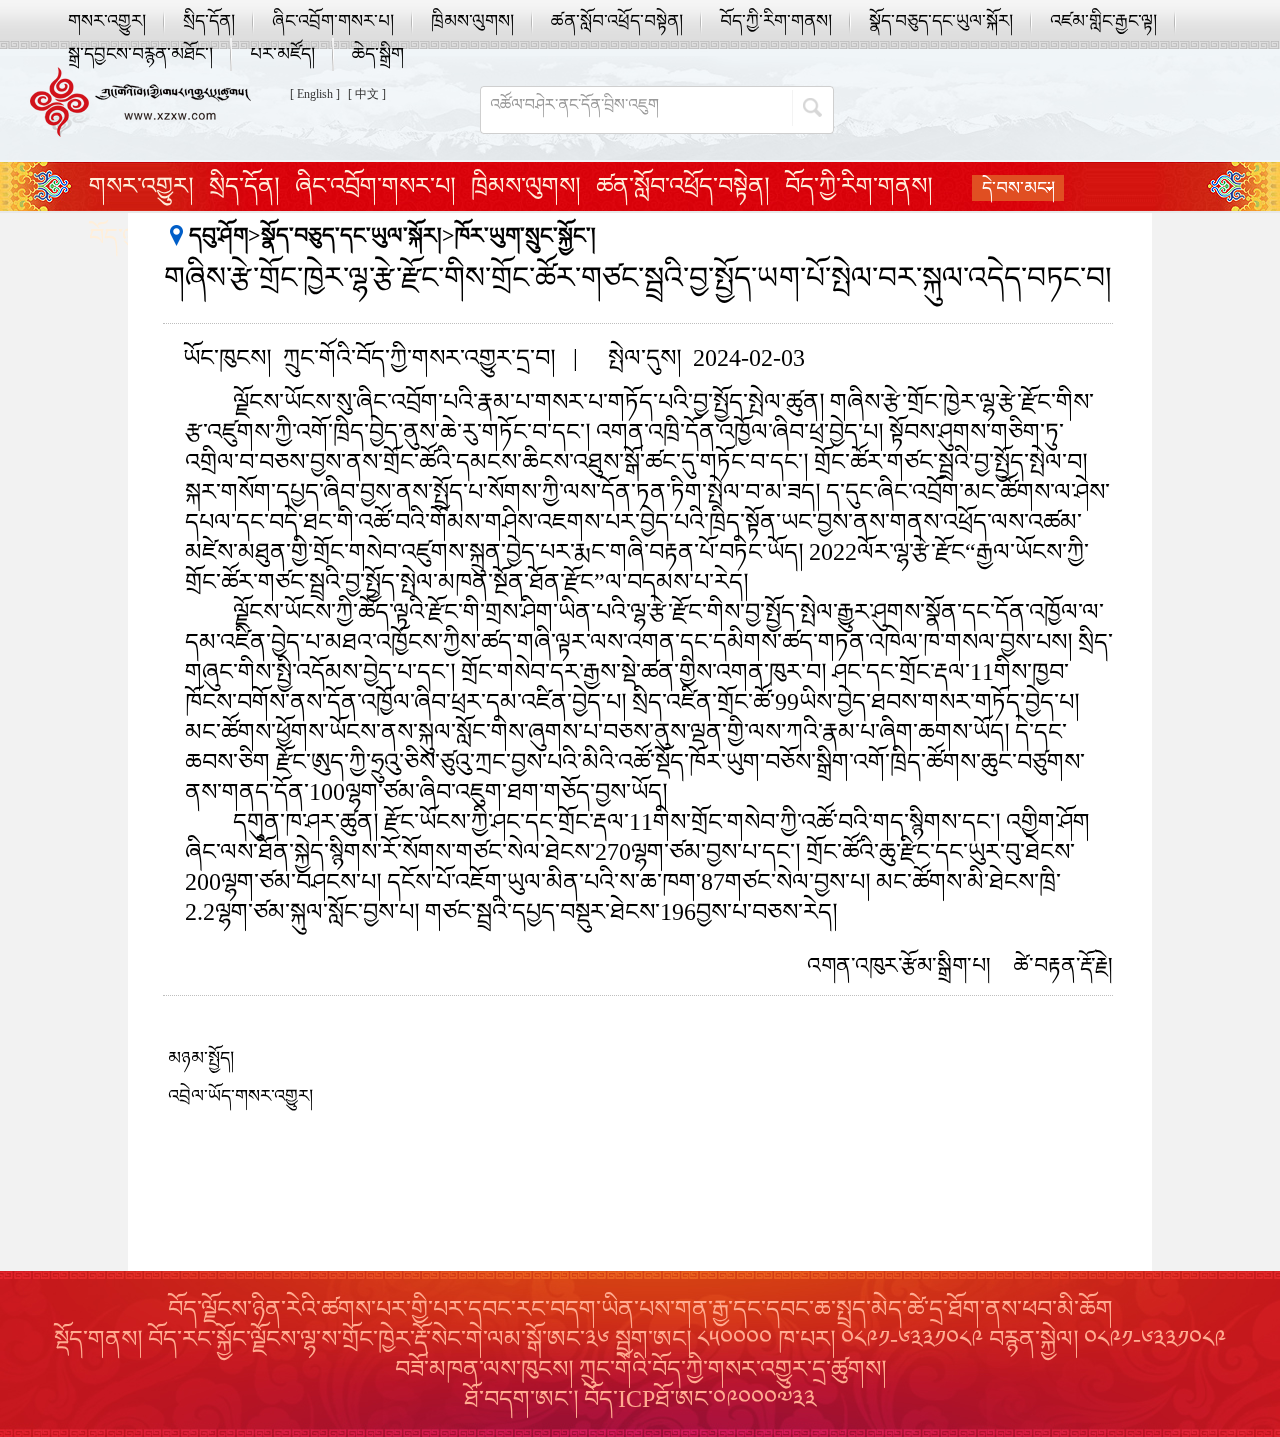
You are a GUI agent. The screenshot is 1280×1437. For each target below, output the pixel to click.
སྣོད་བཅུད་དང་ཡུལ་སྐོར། (941, 21)
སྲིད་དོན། (209, 21)
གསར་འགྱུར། (107, 21)
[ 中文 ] (367, 94)
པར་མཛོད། (282, 54)
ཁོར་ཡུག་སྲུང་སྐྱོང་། (525, 235)
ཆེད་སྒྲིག (378, 54)
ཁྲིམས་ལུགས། (472, 21)
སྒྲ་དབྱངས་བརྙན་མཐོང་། (140, 54)
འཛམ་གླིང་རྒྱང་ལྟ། (1103, 21)
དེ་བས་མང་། (1018, 188)
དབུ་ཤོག (218, 235)
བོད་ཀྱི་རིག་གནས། (776, 21)
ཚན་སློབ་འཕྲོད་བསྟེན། (617, 21)
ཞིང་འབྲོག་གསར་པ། (333, 21)
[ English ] (315, 94)
